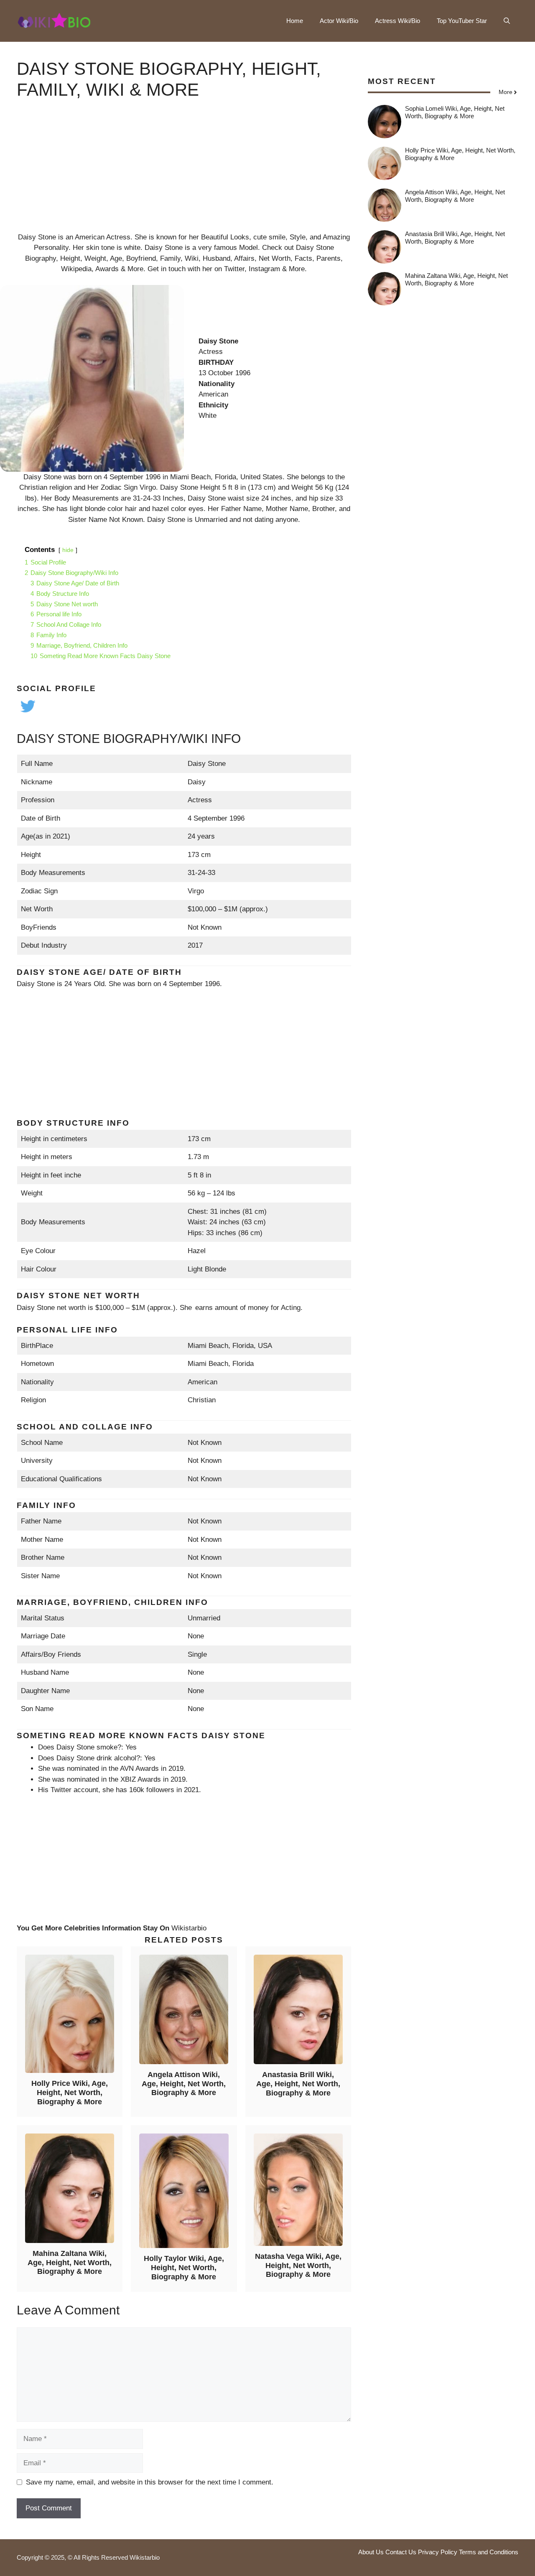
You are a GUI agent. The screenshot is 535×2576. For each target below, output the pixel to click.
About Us (371, 2552)
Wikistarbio (189, 1928)
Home (295, 21)
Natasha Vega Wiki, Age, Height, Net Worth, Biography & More (298, 2265)
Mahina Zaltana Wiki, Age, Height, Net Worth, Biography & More (70, 2262)
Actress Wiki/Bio (397, 21)
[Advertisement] (184, 173)
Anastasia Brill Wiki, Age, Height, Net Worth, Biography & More (298, 2084)
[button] (507, 21)
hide (68, 550)
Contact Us (401, 2552)
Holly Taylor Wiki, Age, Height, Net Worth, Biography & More (184, 2267)
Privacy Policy (438, 2552)
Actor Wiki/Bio (339, 21)
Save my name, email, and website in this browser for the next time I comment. (150, 2482)
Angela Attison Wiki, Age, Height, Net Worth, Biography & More (184, 2084)
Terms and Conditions (489, 2552)
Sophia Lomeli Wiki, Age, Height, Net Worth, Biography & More (455, 112)
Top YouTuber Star (462, 21)
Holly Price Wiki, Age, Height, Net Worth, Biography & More (70, 2092)
